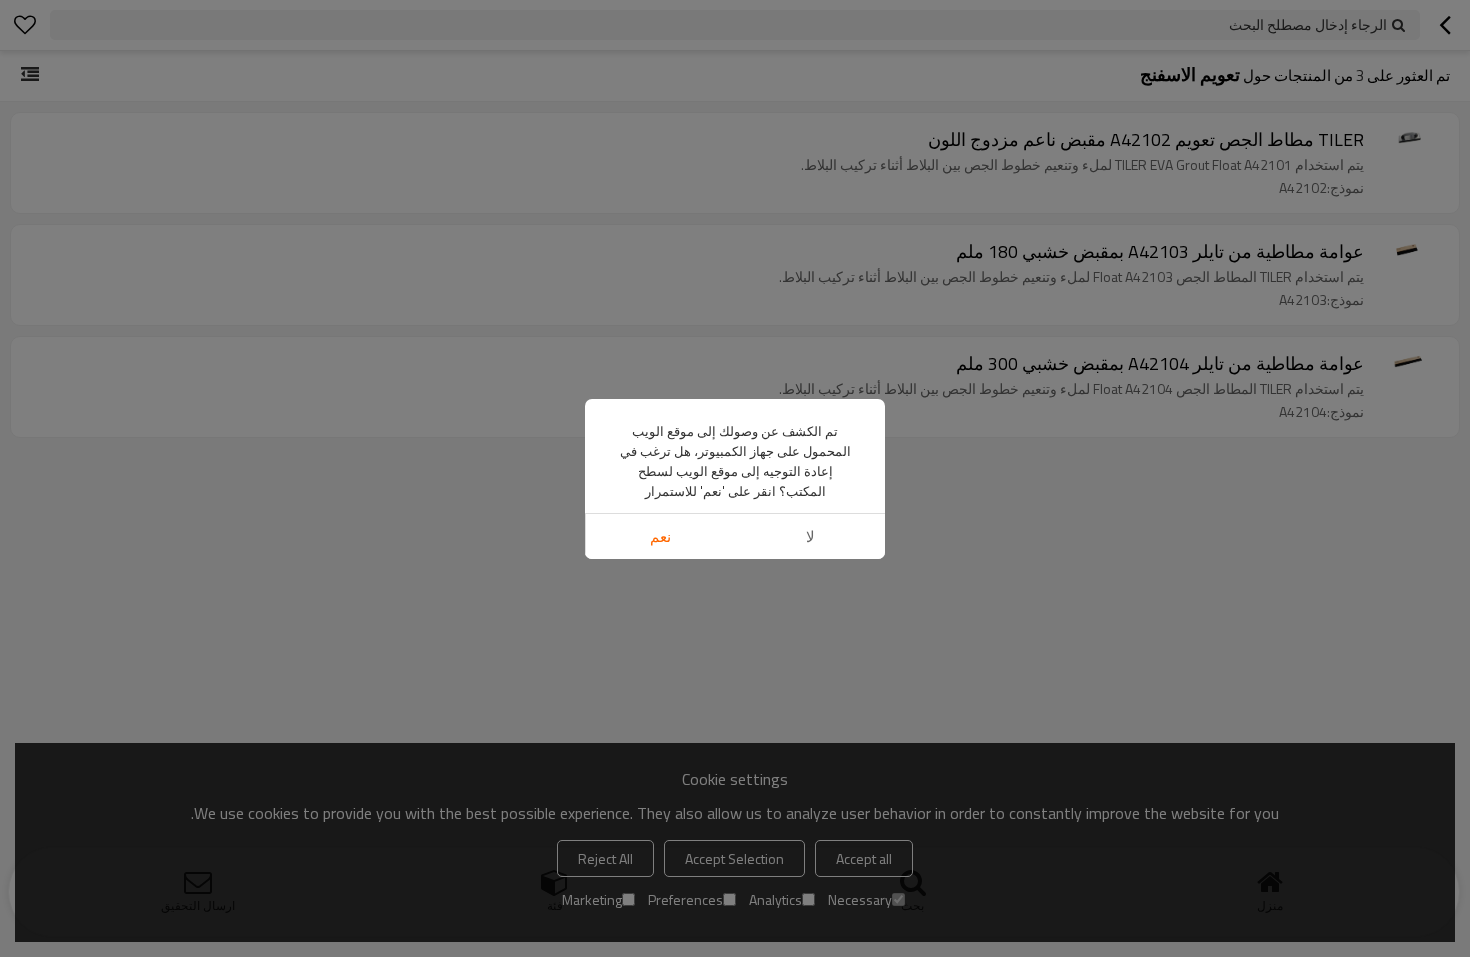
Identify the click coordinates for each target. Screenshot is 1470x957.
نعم (660, 536)
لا (810, 536)
